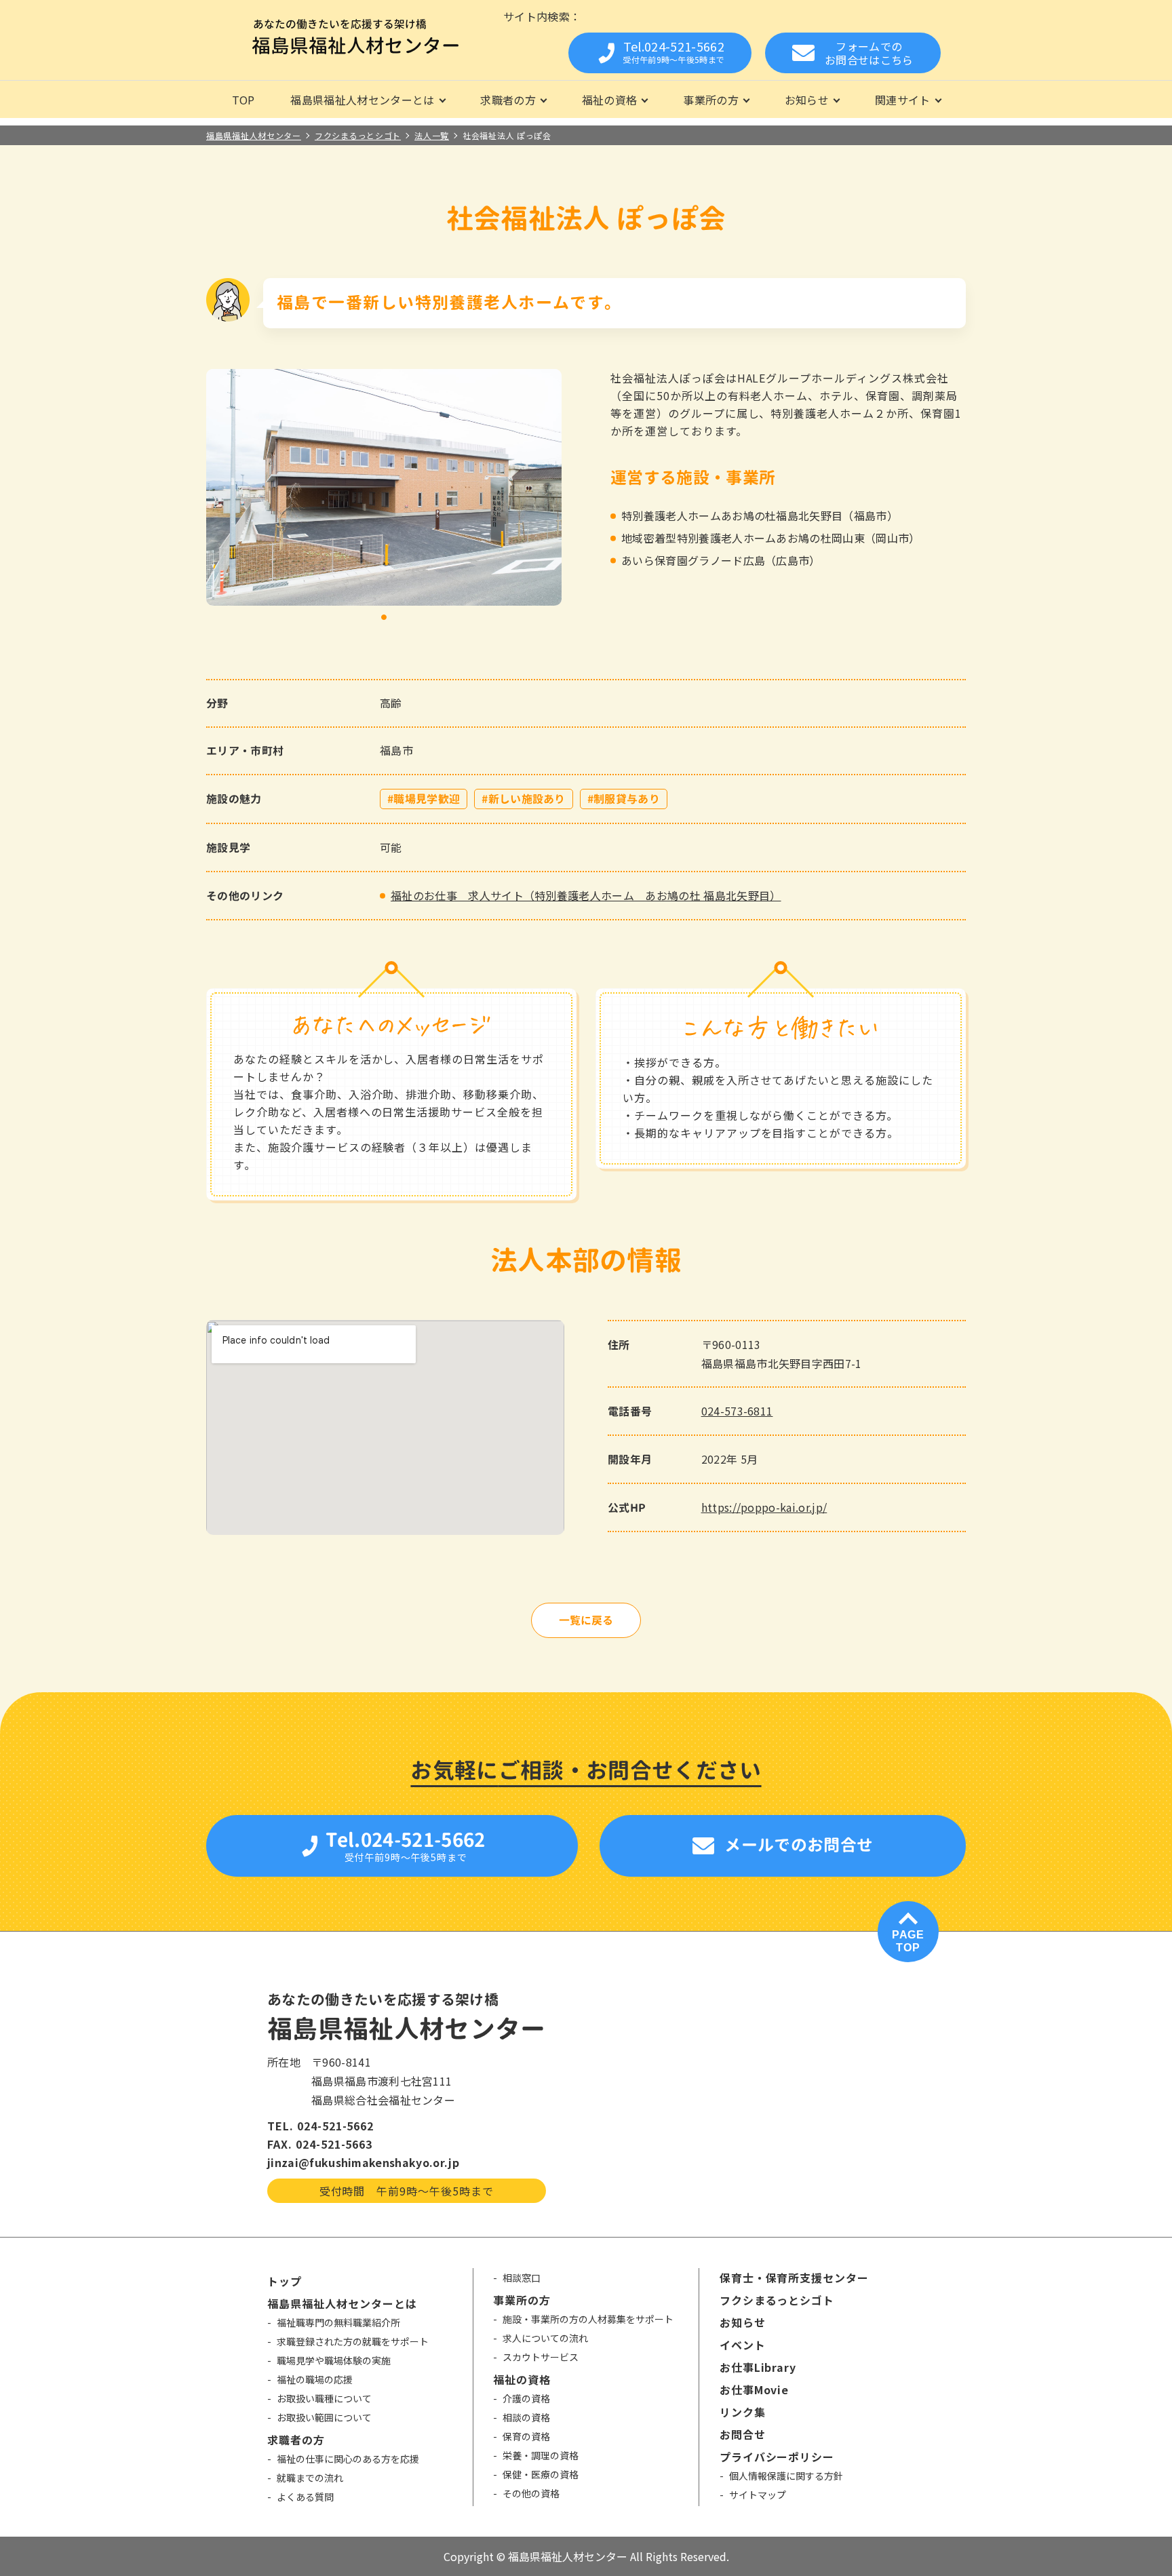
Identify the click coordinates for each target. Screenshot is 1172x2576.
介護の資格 (526, 2398)
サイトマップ (758, 2495)
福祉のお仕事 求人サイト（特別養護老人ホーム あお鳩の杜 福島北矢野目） (586, 895)
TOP (243, 100)
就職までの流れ (310, 2478)
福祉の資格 (610, 100)
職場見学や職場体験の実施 (334, 2360)
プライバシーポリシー (777, 2457)
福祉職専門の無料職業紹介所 (338, 2322)
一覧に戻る (586, 1620)
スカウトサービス (541, 2357)
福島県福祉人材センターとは (362, 100)
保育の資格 (526, 2436)
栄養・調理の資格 (541, 2455)
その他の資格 (531, 2493)
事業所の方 (711, 100)
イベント (743, 2345)
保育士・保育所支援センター (794, 2278)
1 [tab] (384, 618)
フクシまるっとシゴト (777, 2300)
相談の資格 (526, 2417)
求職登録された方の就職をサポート (353, 2341)
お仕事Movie (755, 2389)
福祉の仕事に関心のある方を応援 (348, 2459)
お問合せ (743, 2434)
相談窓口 (522, 2278)
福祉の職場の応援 (315, 2379)
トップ (285, 2281)
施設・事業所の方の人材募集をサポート (588, 2319)
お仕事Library (758, 2367)
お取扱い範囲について (324, 2417)
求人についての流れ (545, 2338)
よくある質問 (305, 2497)
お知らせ (807, 100)
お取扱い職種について (324, 2398)
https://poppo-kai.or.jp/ (764, 1507)
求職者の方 (508, 100)
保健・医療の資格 (541, 2474)
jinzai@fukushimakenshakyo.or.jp (363, 2162)
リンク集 (743, 2412)
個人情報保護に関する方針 (786, 2476)
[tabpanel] (384, 487)
